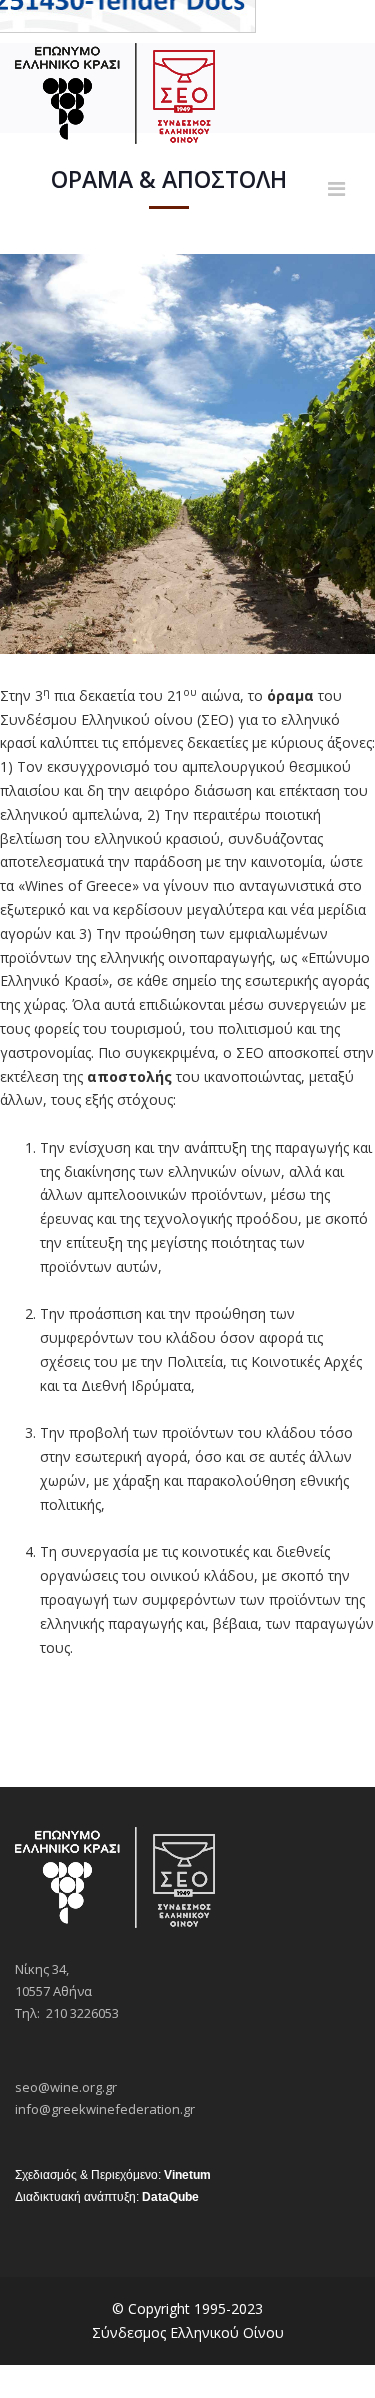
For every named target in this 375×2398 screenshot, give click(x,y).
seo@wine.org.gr (66, 2087)
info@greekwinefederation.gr (105, 2109)
